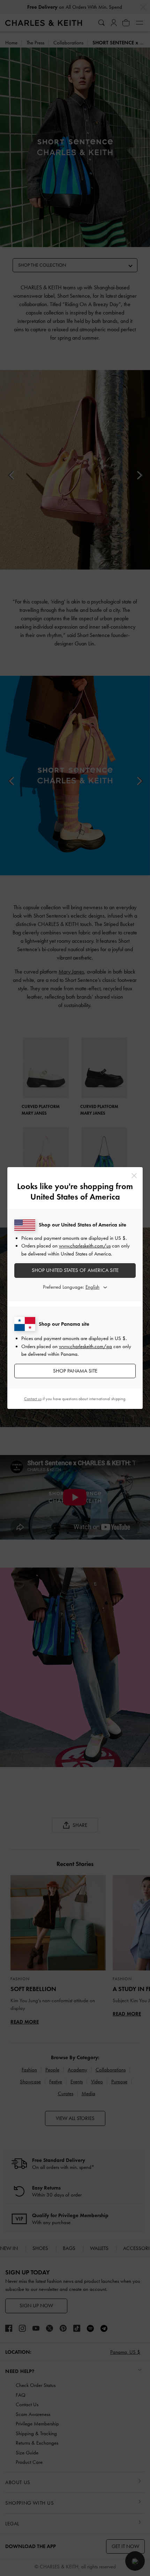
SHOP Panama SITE (75, 1371)
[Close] (134, 1176)
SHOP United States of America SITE (75, 1270)
